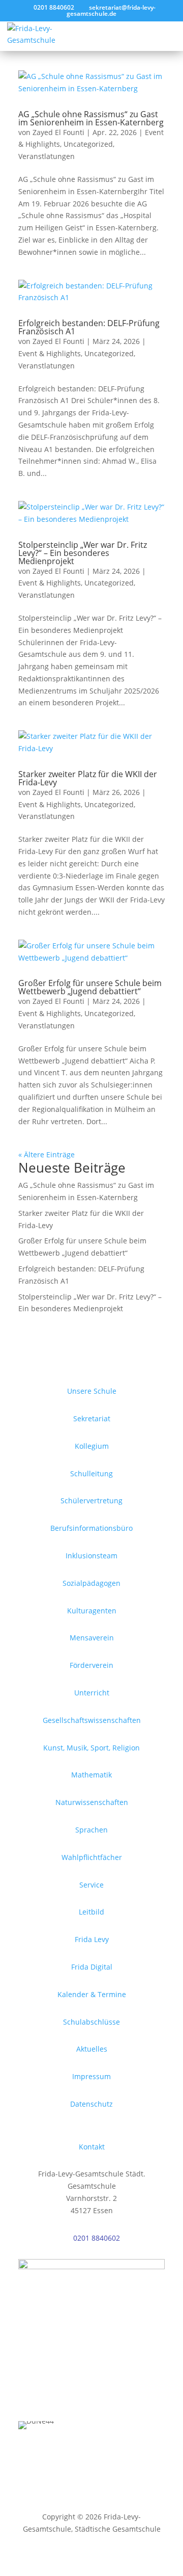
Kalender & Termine (92, 1994)
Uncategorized (88, 144)
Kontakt (92, 2147)
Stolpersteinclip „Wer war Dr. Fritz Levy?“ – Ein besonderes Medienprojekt (83, 553)
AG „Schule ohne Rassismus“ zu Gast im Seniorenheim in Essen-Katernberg (91, 118)
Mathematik (91, 1775)
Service (91, 1885)
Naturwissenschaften (92, 1802)
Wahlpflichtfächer (92, 1857)
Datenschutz (91, 2104)
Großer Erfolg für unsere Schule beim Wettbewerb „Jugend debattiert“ (90, 987)
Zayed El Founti (58, 132)
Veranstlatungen (47, 156)
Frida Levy (92, 1939)
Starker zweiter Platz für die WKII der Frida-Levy (88, 778)
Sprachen (91, 1830)
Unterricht (92, 1693)
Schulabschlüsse (91, 2022)
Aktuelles (92, 2049)
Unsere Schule (92, 1391)
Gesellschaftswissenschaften (92, 1720)
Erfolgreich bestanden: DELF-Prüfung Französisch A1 (89, 327)
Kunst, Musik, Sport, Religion (91, 1748)
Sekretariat (92, 1418)
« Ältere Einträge (47, 1154)
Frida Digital (92, 1967)
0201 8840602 (97, 2238)
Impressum (91, 2076)
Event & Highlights (50, 353)
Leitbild (91, 1912)
